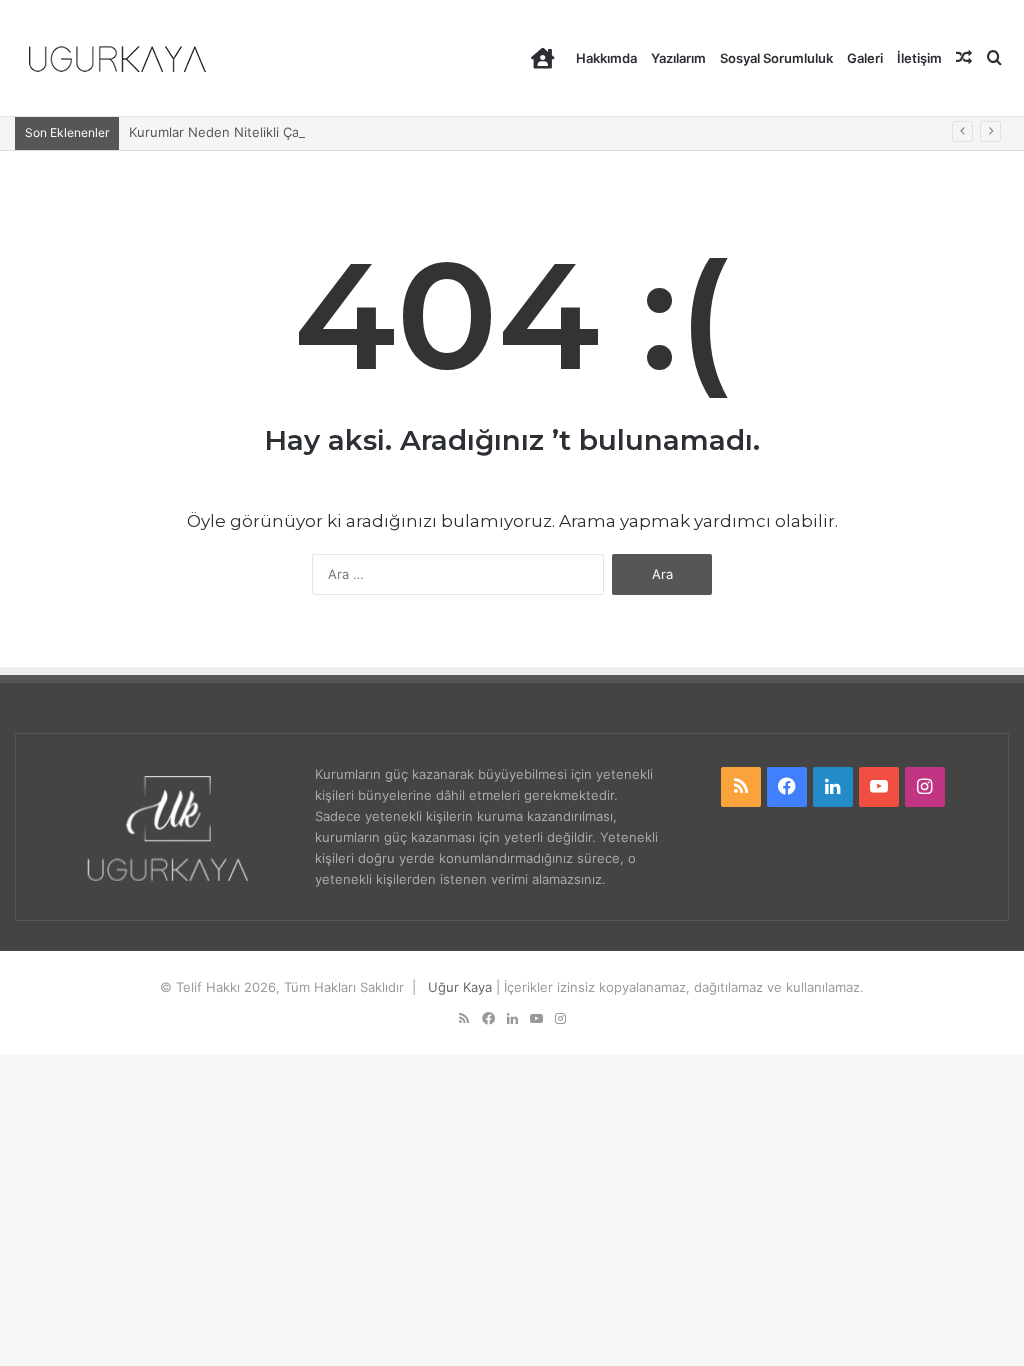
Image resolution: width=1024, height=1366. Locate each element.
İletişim (919, 58)
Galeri (865, 58)
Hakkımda (606, 58)
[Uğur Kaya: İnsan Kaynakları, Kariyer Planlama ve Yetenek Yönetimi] (118, 58)
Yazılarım (678, 58)
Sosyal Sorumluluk (776, 58)
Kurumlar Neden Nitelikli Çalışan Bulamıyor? (263, 132)
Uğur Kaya (460, 987)
